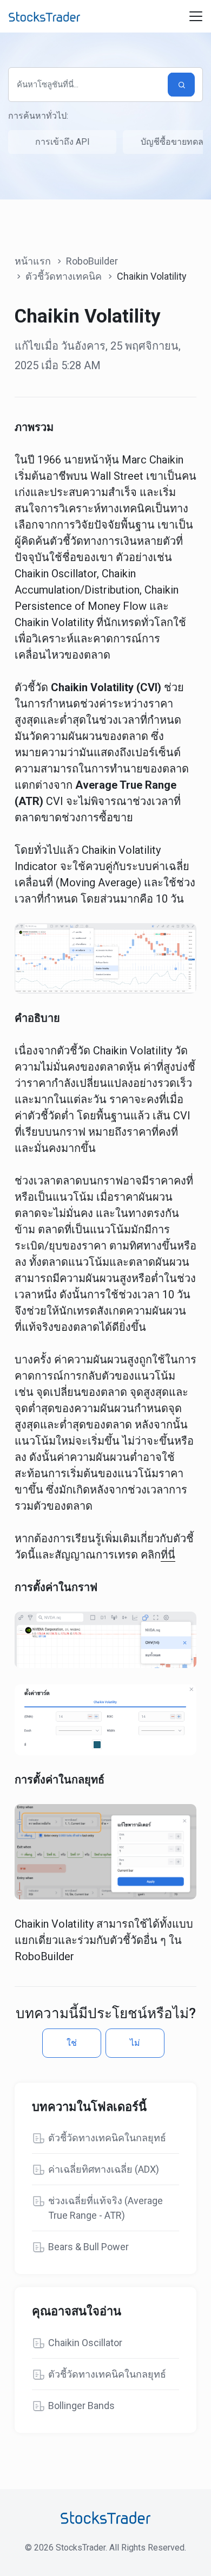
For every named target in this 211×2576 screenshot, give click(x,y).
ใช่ (72, 2043)
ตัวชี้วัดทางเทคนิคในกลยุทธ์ (107, 2138)
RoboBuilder (92, 261)
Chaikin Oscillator (85, 2343)
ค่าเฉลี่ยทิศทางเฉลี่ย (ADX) (104, 2169)
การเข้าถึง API (62, 142)
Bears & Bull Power (88, 2247)
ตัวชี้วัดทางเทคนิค (64, 276)
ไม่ (135, 2043)
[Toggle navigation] (196, 16)
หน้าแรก (33, 261)
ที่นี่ (168, 1555)
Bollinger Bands (81, 2406)
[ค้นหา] (181, 85)
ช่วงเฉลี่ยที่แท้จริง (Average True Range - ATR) (105, 2208)
